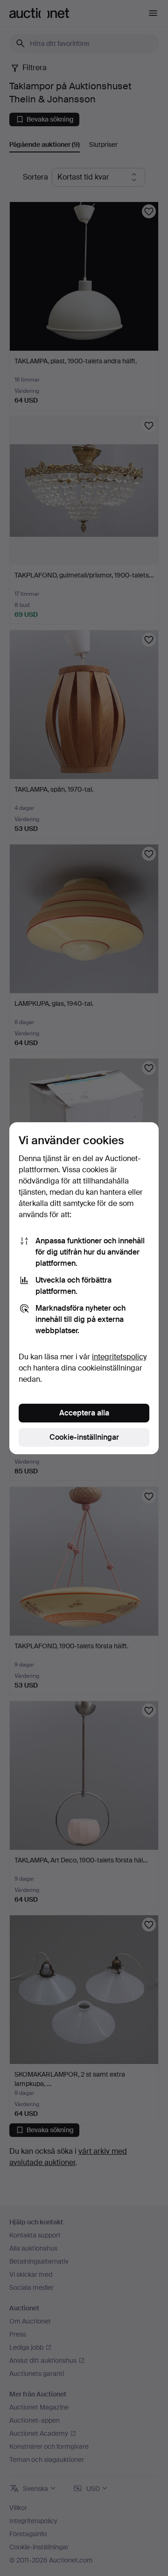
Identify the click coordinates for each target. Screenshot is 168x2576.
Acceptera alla (84, 1413)
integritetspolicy (119, 1357)
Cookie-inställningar (84, 1437)
